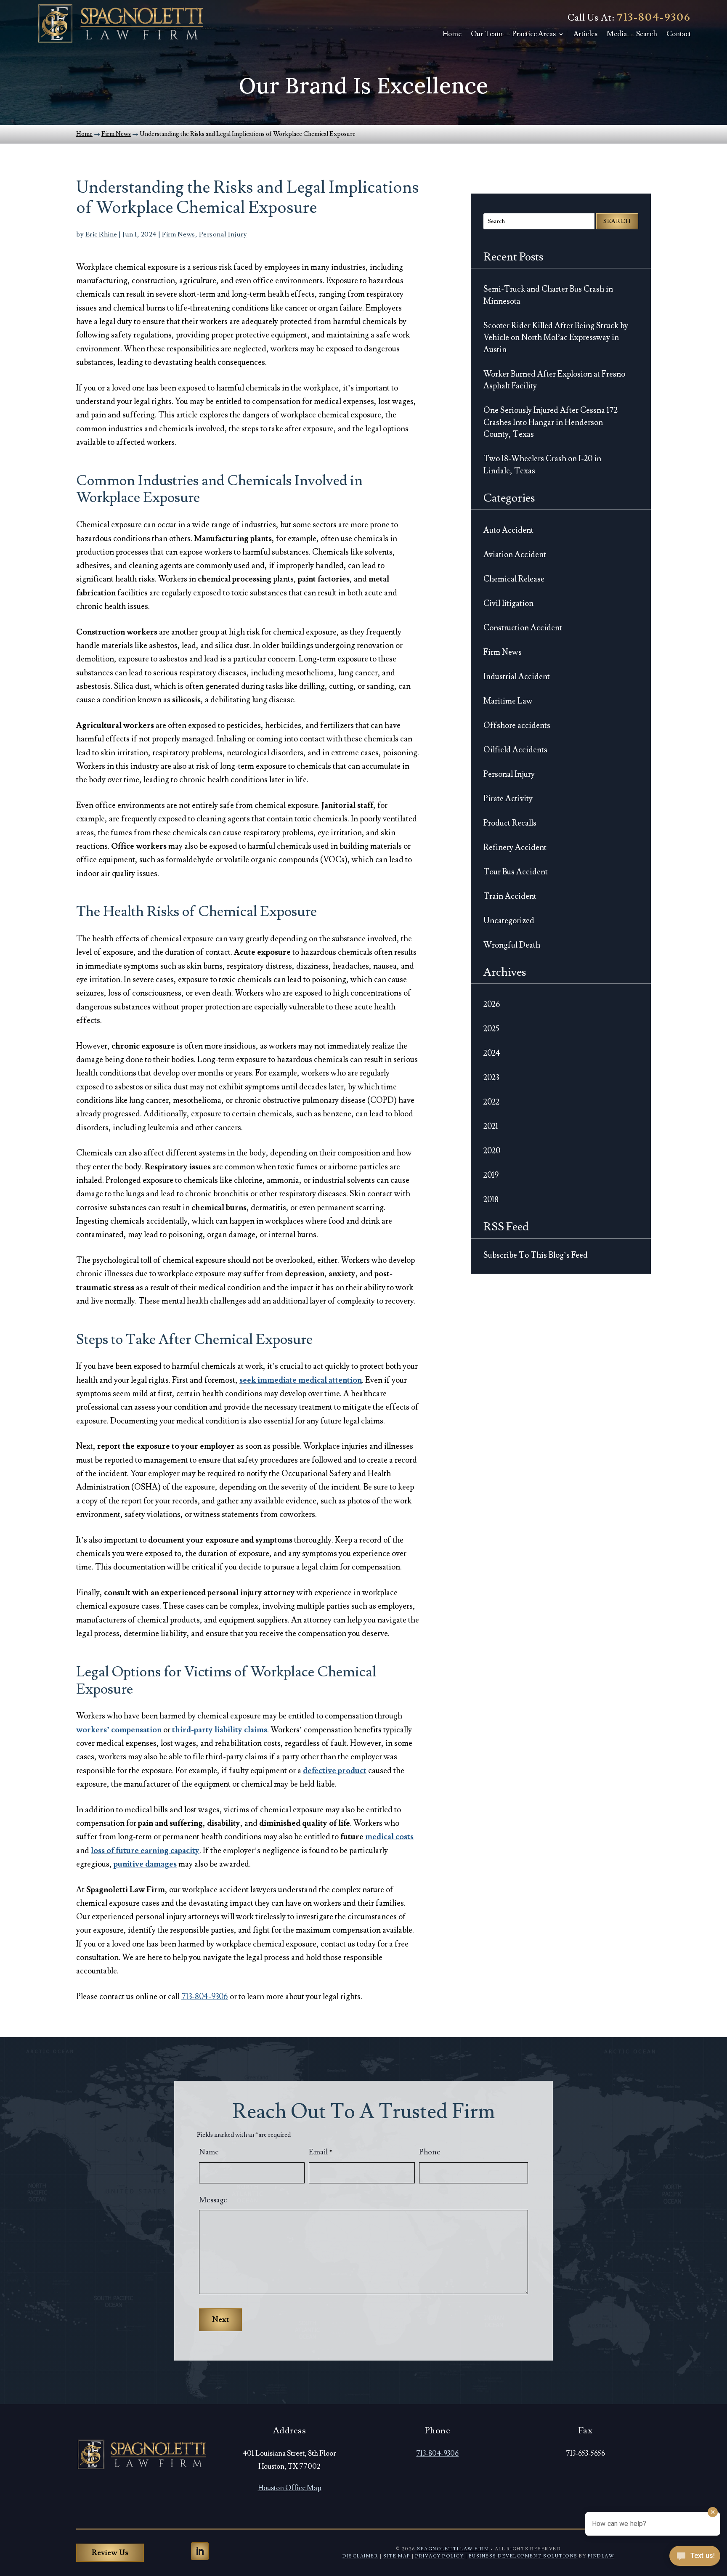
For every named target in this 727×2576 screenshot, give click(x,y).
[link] (120, 23)
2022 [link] (491, 1102)
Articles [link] (585, 34)
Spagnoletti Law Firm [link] (453, 2549)
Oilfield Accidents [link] (515, 750)
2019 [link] (491, 1175)
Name (209, 2152)
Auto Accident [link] (508, 530)
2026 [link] (492, 1004)
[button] (200, 2551)
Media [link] (617, 34)
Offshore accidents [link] (517, 725)
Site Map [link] (397, 2556)
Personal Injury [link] (223, 234)
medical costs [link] (389, 1837)
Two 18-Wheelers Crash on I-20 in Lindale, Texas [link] (542, 465)
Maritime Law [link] (508, 701)
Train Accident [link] (510, 896)
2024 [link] (492, 1053)
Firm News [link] (179, 234)
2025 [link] (491, 1029)
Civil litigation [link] (508, 603)
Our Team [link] (487, 34)
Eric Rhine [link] (101, 234)
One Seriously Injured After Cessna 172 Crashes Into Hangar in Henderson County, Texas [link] (551, 422)
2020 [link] (492, 1151)
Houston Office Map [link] (290, 2488)
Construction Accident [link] (523, 628)
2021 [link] (491, 1126)
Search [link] (647, 34)
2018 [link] (491, 1200)
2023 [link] (491, 1078)
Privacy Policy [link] (439, 2556)
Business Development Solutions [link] (523, 2556)
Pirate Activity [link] (508, 799)
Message (213, 2200)
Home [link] (452, 34)
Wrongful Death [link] (512, 945)
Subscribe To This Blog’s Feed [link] (536, 1255)
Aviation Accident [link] (515, 555)
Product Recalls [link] (510, 823)
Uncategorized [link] (509, 921)
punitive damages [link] (145, 1864)
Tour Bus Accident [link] (516, 872)
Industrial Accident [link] (517, 677)
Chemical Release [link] (514, 579)
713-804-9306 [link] (654, 17)
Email (321, 2152)
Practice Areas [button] (534, 34)
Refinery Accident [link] (515, 847)
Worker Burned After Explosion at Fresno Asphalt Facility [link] (554, 380)
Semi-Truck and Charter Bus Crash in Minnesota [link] (548, 295)
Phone (430, 2152)
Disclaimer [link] (360, 2556)
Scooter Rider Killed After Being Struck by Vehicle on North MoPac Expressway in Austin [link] (556, 338)
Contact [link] (679, 34)
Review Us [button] (110, 2553)
